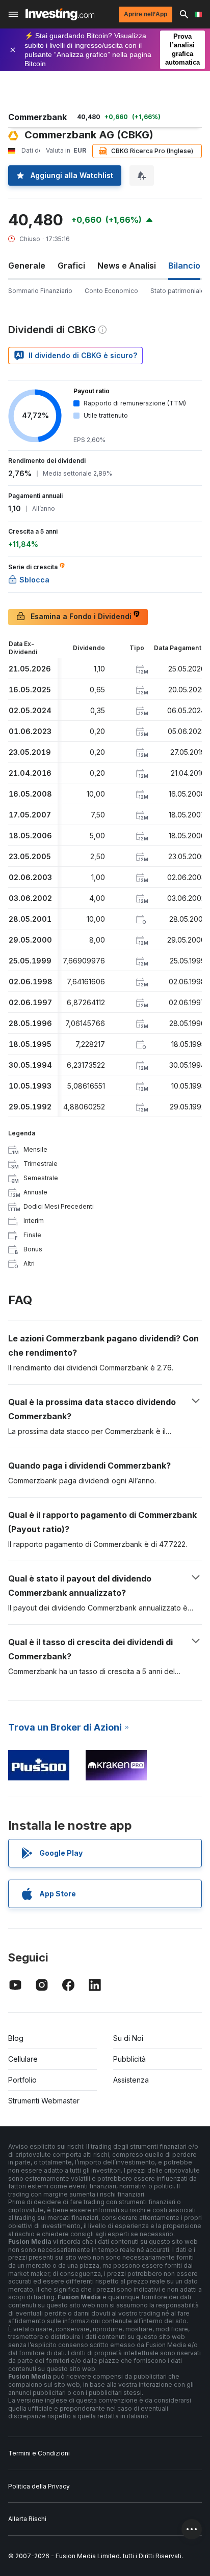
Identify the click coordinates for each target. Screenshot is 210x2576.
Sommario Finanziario (40, 291)
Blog (16, 2038)
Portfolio (22, 2080)
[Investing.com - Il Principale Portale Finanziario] (60, 14)
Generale (27, 266)
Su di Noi (128, 2038)
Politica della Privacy (39, 2486)
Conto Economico (111, 291)
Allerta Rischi (27, 2519)
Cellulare (23, 2059)
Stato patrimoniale (178, 291)
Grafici (71, 266)
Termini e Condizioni (39, 2453)
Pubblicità (129, 2059)
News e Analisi (127, 266)
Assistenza (131, 2080)
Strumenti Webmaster (44, 2101)
